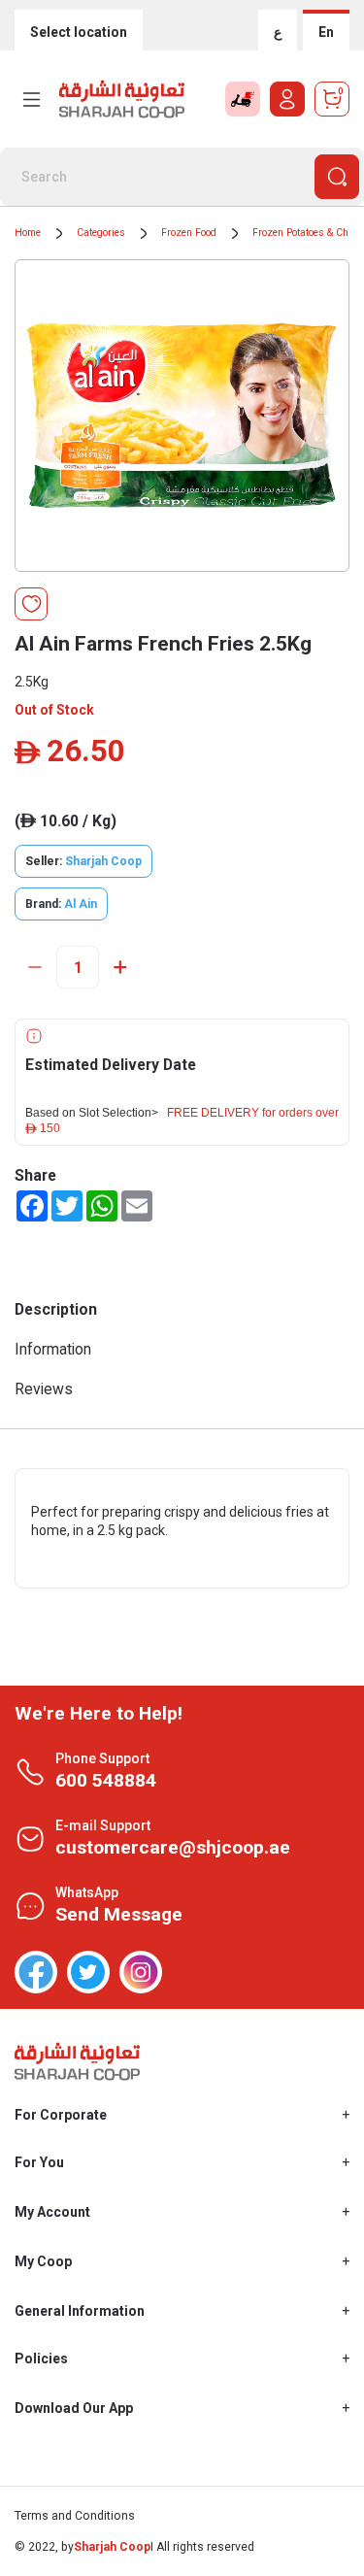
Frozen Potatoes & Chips (308, 233)
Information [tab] (53, 1349)
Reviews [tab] (44, 1389)
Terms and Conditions (75, 2516)
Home (28, 233)
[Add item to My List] (31, 604)
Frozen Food (189, 233)
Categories (101, 233)
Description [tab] (56, 1309)
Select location (79, 32)
